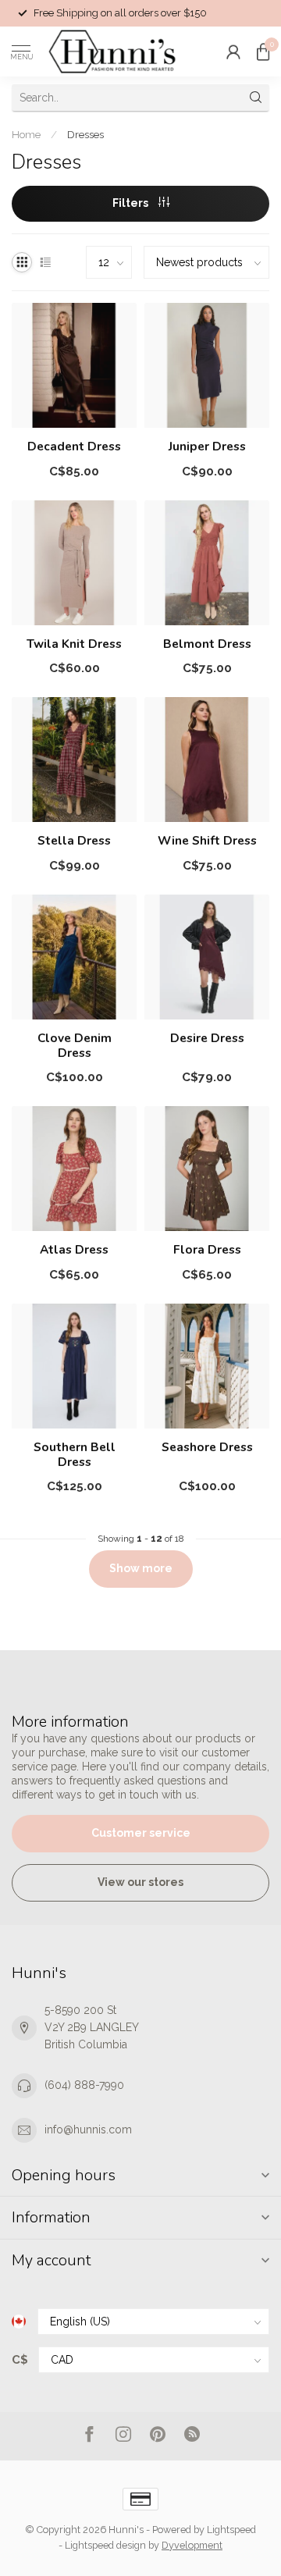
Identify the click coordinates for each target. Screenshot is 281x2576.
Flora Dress (207, 1250)
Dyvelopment (192, 2545)
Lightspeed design (105, 2545)
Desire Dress (207, 1038)
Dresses (85, 134)
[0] (263, 52)
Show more (141, 1568)
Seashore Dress (207, 1447)
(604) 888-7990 (84, 2085)
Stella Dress (74, 841)
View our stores (140, 1882)
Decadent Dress (74, 447)
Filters (132, 203)
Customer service (141, 1833)
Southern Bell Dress (75, 1455)
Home (26, 134)
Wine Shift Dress (207, 841)
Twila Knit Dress (74, 644)
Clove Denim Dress (75, 1046)
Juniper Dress (207, 447)
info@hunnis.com (88, 2129)
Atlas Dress (74, 1250)
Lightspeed (231, 2530)
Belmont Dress (207, 644)
